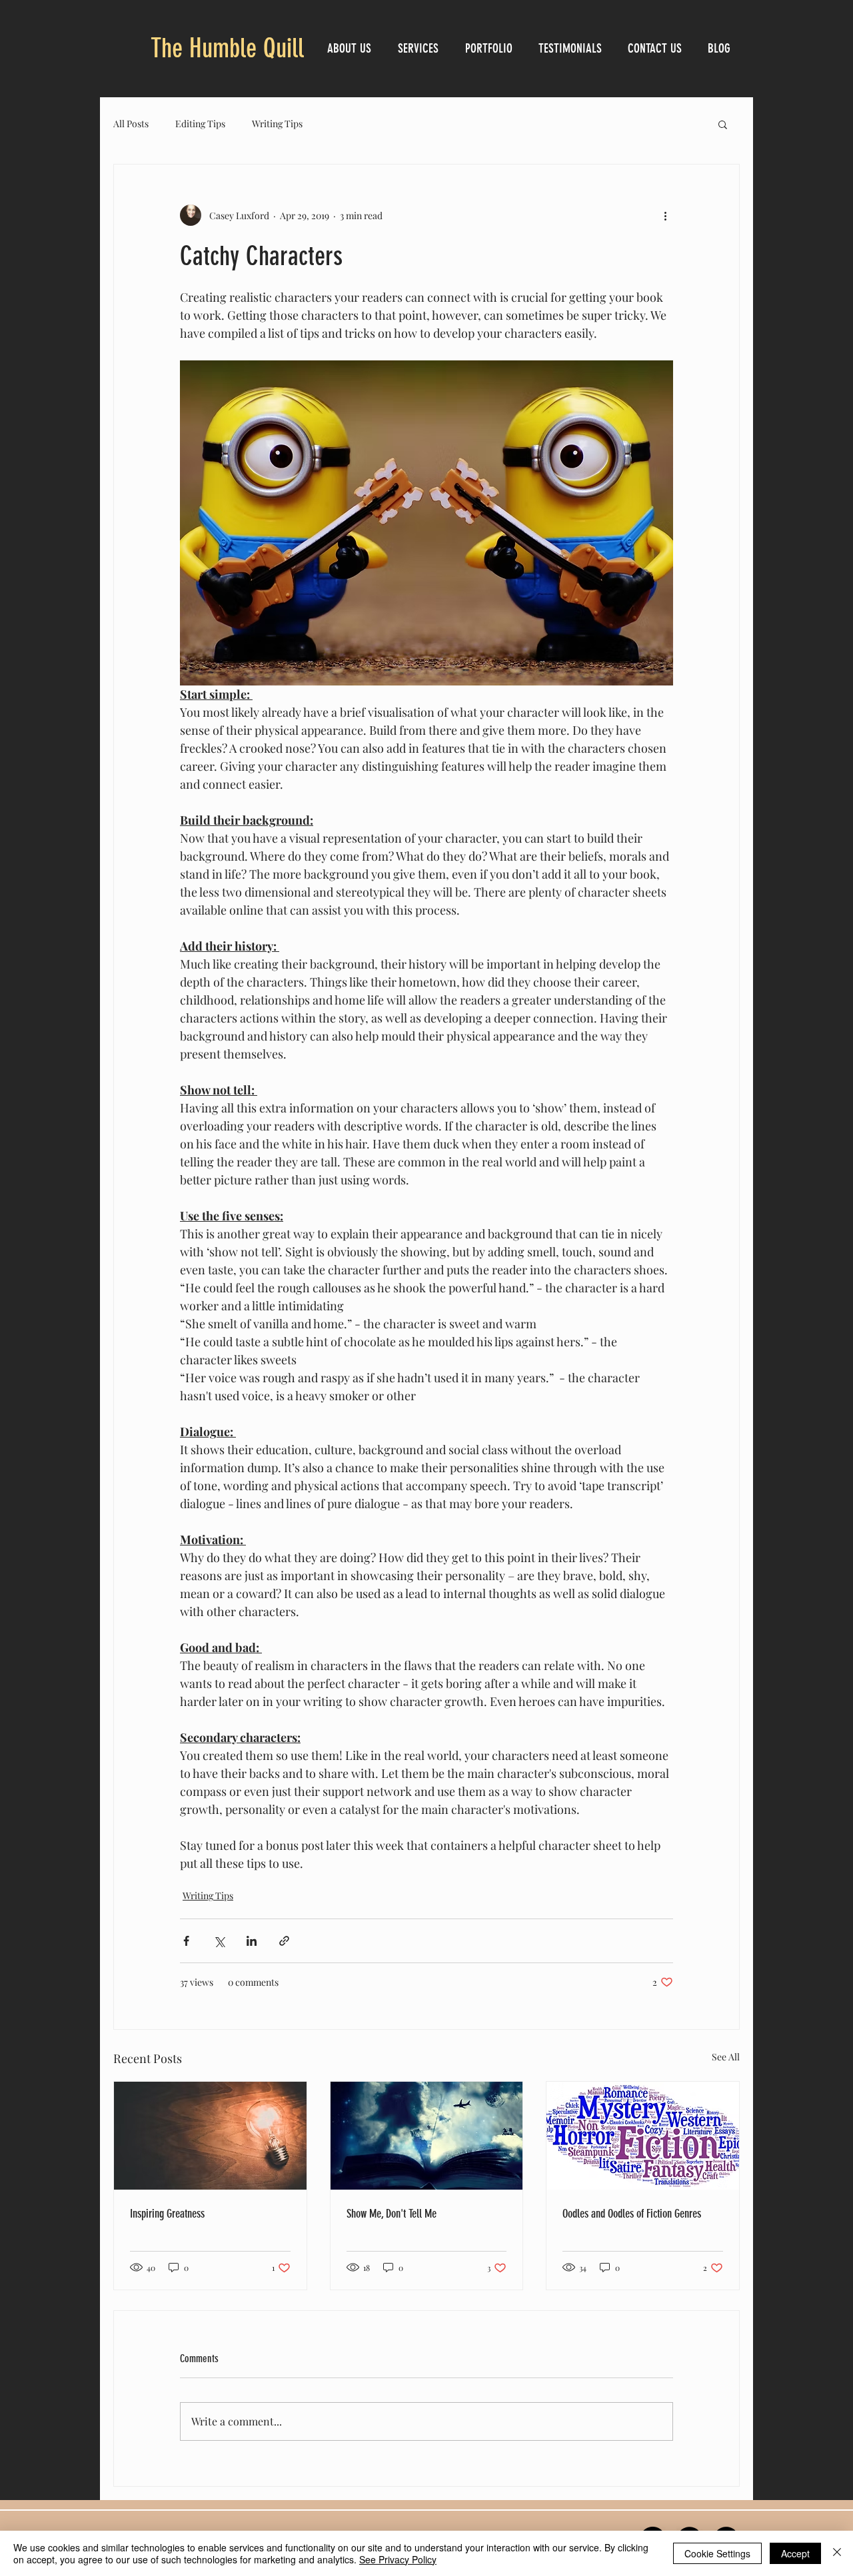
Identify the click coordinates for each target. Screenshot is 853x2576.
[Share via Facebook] (186, 1941)
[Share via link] (284, 1941)
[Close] (837, 2553)
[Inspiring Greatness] (210, 2136)
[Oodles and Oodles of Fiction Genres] (643, 2136)
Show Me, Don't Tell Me (392, 2214)
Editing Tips (200, 124)
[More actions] (665, 215)
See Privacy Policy (398, 2559)
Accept (795, 2553)
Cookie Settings (717, 2553)
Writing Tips (277, 124)
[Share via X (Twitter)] (219, 1941)
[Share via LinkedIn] (252, 1941)
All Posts (131, 124)
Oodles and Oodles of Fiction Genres (632, 2214)
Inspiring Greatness (167, 2214)
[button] (723, 124)
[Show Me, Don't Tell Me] (427, 2136)
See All (726, 2057)
